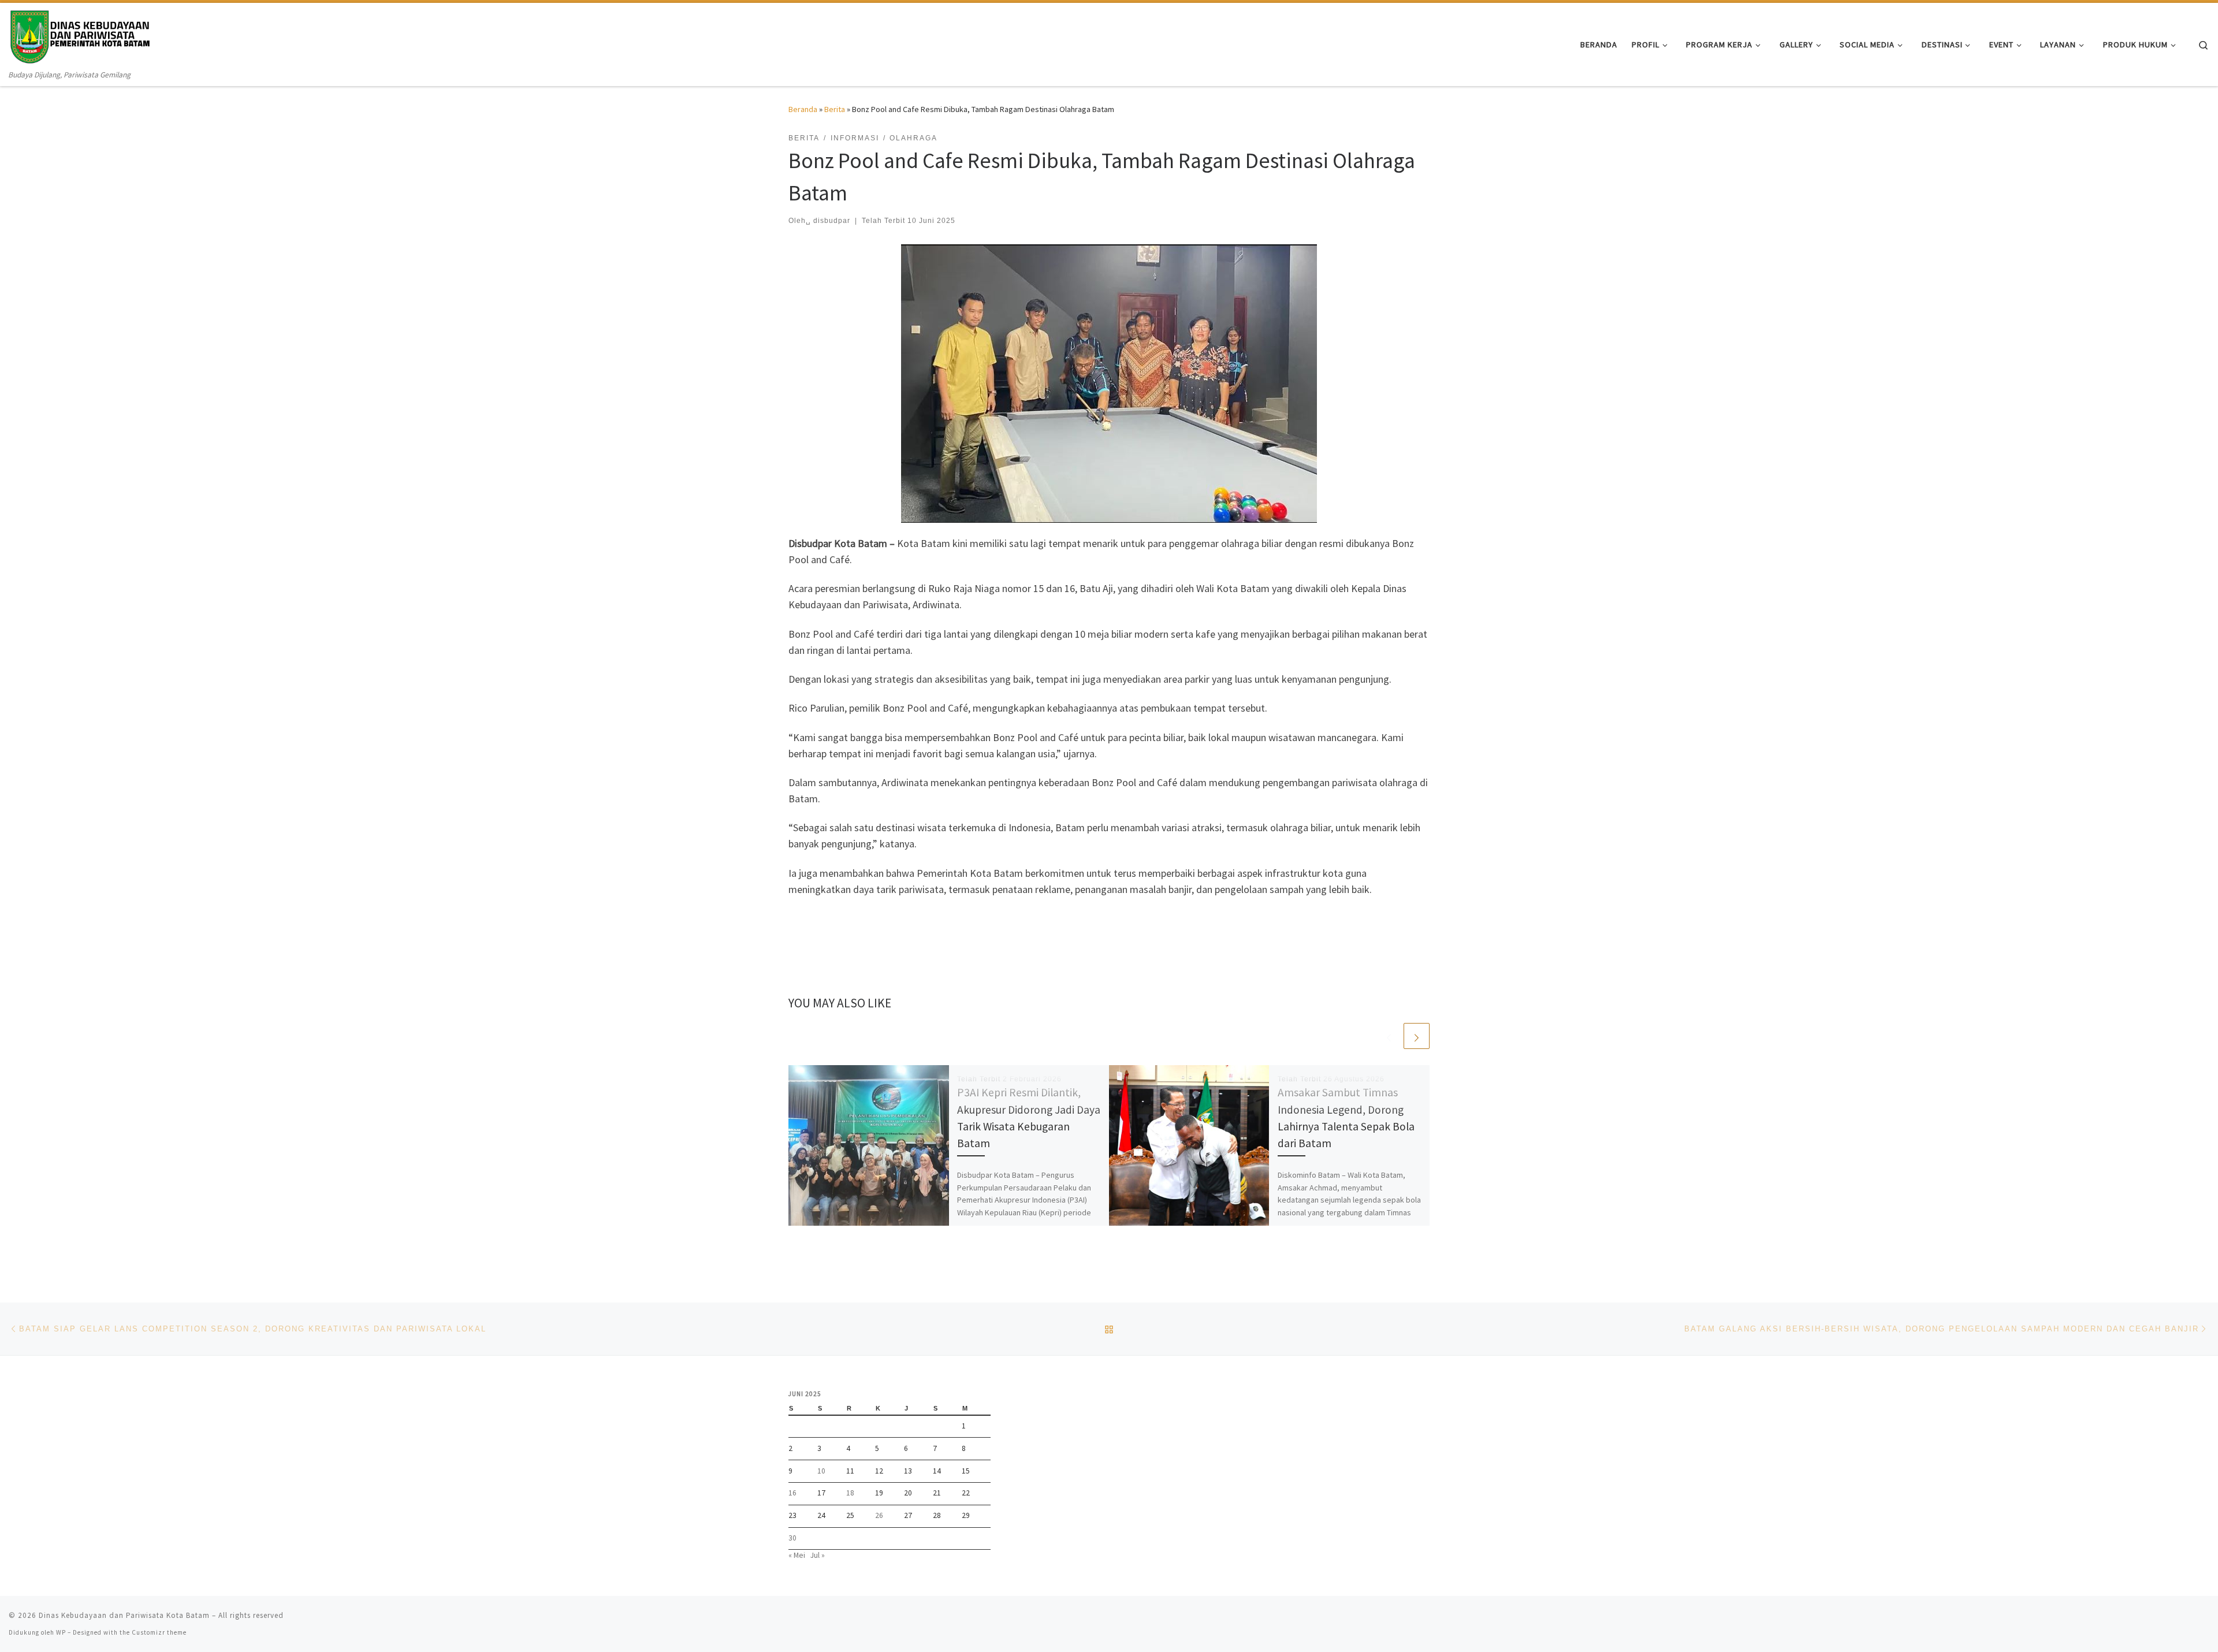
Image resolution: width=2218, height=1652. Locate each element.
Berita (835, 109)
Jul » (818, 1555)
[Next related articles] (1417, 1036)
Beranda (803, 109)
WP (61, 1632)
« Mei (797, 1555)
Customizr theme (159, 1632)
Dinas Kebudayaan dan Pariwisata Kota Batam (124, 1615)
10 (821, 1471)
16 (792, 1493)
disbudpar (832, 221)
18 (850, 1493)
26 (879, 1515)
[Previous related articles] (1389, 1036)
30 (792, 1538)
